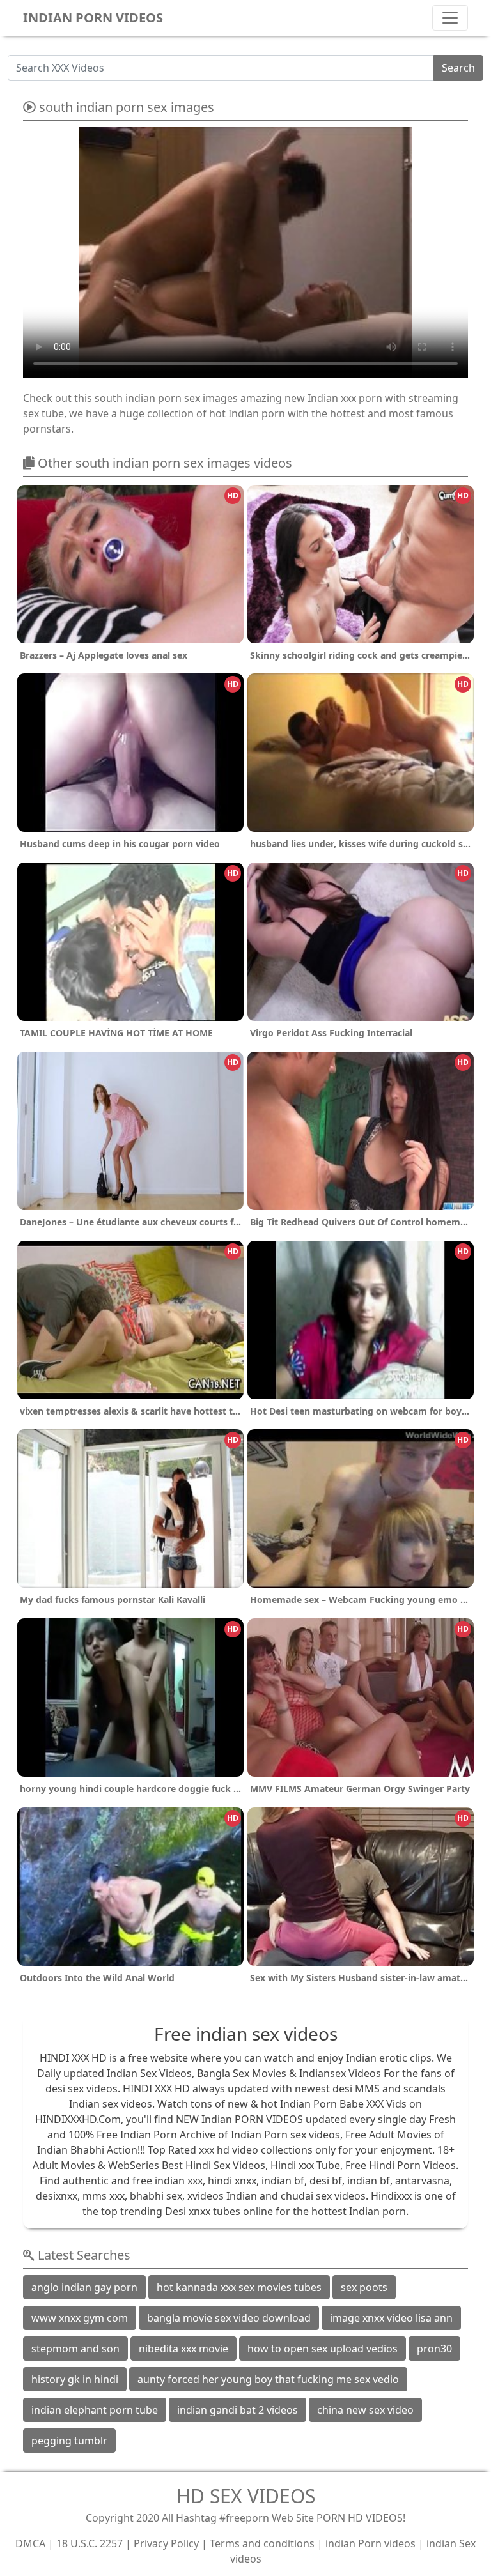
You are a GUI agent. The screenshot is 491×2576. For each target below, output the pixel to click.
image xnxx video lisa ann (391, 2318)
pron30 (434, 2349)
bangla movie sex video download (229, 2318)
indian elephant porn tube (95, 2410)
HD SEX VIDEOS (246, 2496)
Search (458, 68)
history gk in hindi (75, 2379)
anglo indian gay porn (84, 2287)
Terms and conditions (262, 2543)
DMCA (30, 2543)
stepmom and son (75, 2349)
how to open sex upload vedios (323, 2349)
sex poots (364, 2287)
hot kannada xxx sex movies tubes (239, 2287)
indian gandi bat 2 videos (238, 2410)
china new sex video (365, 2410)
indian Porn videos (370, 2543)
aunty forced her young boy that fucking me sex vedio (268, 2379)
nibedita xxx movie (183, 2349)
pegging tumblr (69, 2441)
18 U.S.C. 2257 (90, 2543)
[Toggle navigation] (450, 18)
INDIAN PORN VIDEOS (93, 18)
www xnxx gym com (80, 2318)
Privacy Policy (166, 2543)
